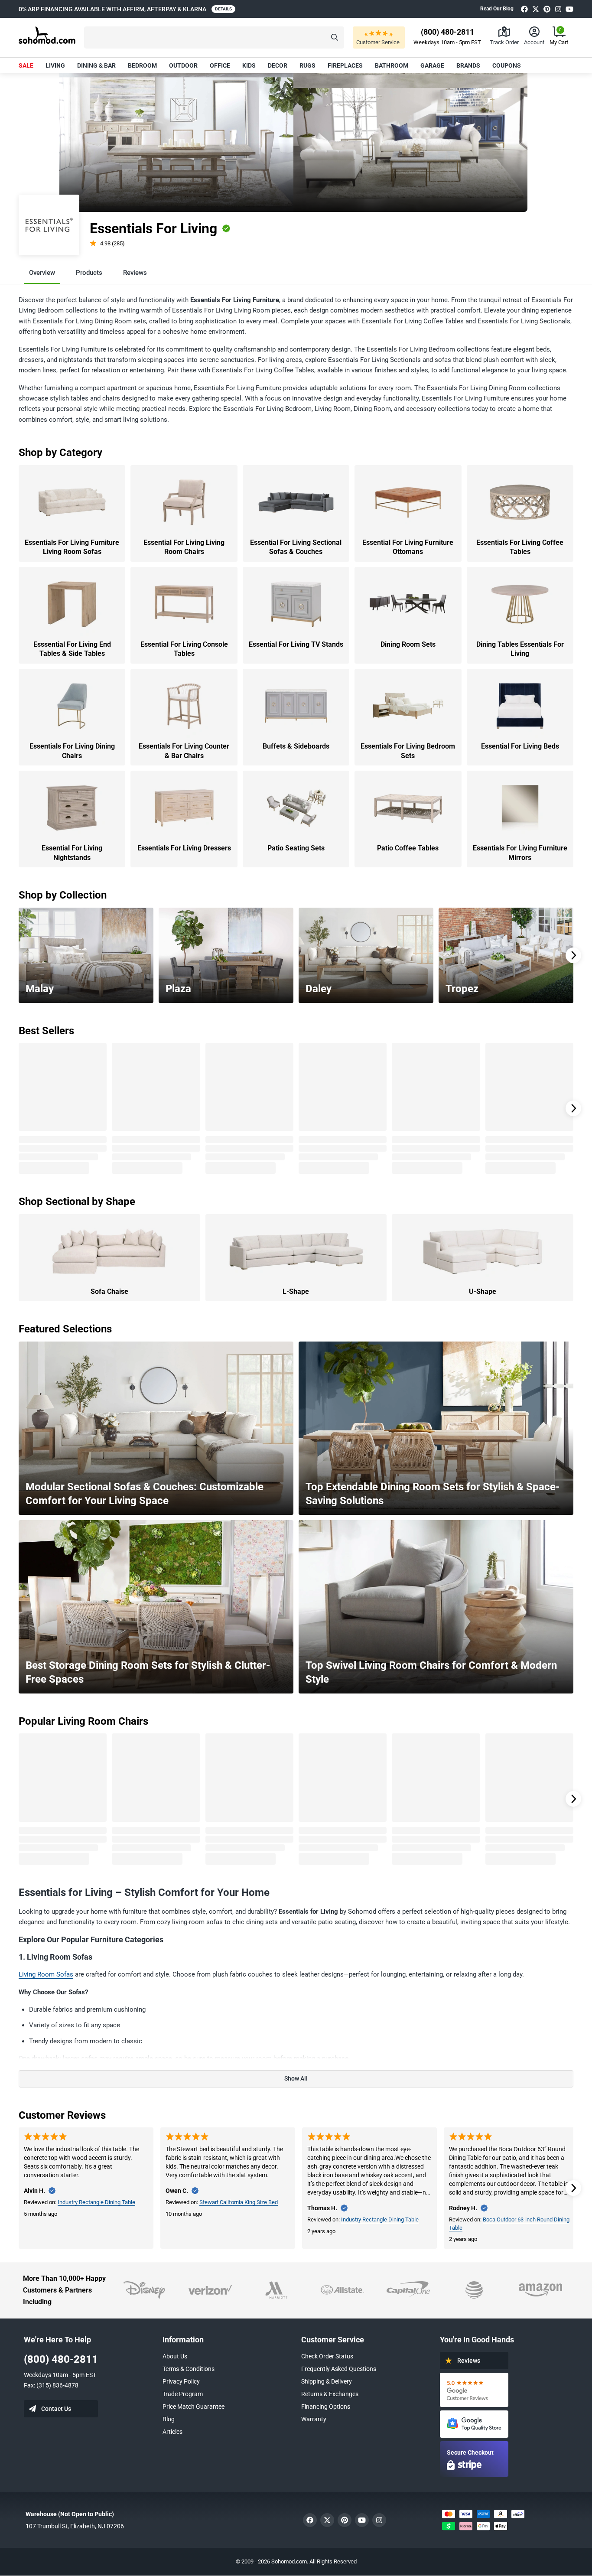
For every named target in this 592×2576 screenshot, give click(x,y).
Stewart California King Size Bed (239, 2202)
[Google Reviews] (474, 2390)
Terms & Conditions (189, 2369)
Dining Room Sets (408, 644)
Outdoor (183, 65)
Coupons (507, 65)
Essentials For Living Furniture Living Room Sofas (72, 547)
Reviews (135, 273)
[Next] (573, 955)
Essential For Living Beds (520, 746)
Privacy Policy (181, 2381)
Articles (172, 2432)
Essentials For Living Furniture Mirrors (520, 853)
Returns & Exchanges (330, 2394)
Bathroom (392, 65)
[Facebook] (524, 9)
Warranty (314, 2419)
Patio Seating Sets (296, 848)
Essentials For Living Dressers (184, 848)
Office (220, 65)
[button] (214, 37)
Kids (249, 65)
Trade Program (183, 2394)
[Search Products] (335, 37)
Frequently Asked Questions (339, 2369)
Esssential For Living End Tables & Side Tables (72, 649)
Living (55, 65)
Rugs (307, 65)
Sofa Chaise (109, 1291)
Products (89, 273)
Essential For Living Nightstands (72, 853)
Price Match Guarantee (194, 2407)
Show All (296, 2078)
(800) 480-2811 (61, 2359)
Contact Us (56, 2409)
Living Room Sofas (46, 1974)
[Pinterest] (547, 9)
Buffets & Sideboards (296, 746)
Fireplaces (345, 65)
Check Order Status (327, 2356)
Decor (278, 65)
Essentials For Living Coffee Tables (520, 547)
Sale (26, 65)
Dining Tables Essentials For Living (520, 649)
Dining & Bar (96, 65)
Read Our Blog (497, 9)
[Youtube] (569, 9)
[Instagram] (558, 9)
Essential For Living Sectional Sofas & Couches (296, 547)
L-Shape (296, 1291)
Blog (169, 2419)
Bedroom (142, 65)
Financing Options (326, 2407)
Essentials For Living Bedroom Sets (408, 751)
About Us (175, 2356)
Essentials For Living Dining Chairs (72, 751)
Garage (432, 65)
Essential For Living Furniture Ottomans (408, 547)
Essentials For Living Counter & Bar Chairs (184, 751)
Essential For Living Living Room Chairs (184, 547)
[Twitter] (536, 9)
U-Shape (483, 1291)
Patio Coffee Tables (408, 848)
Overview (42, 273)
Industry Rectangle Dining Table (96, 2202)
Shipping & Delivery (327, 2381)
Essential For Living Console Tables (184, 649)
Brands (468, 65)
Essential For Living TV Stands (296, 644)
